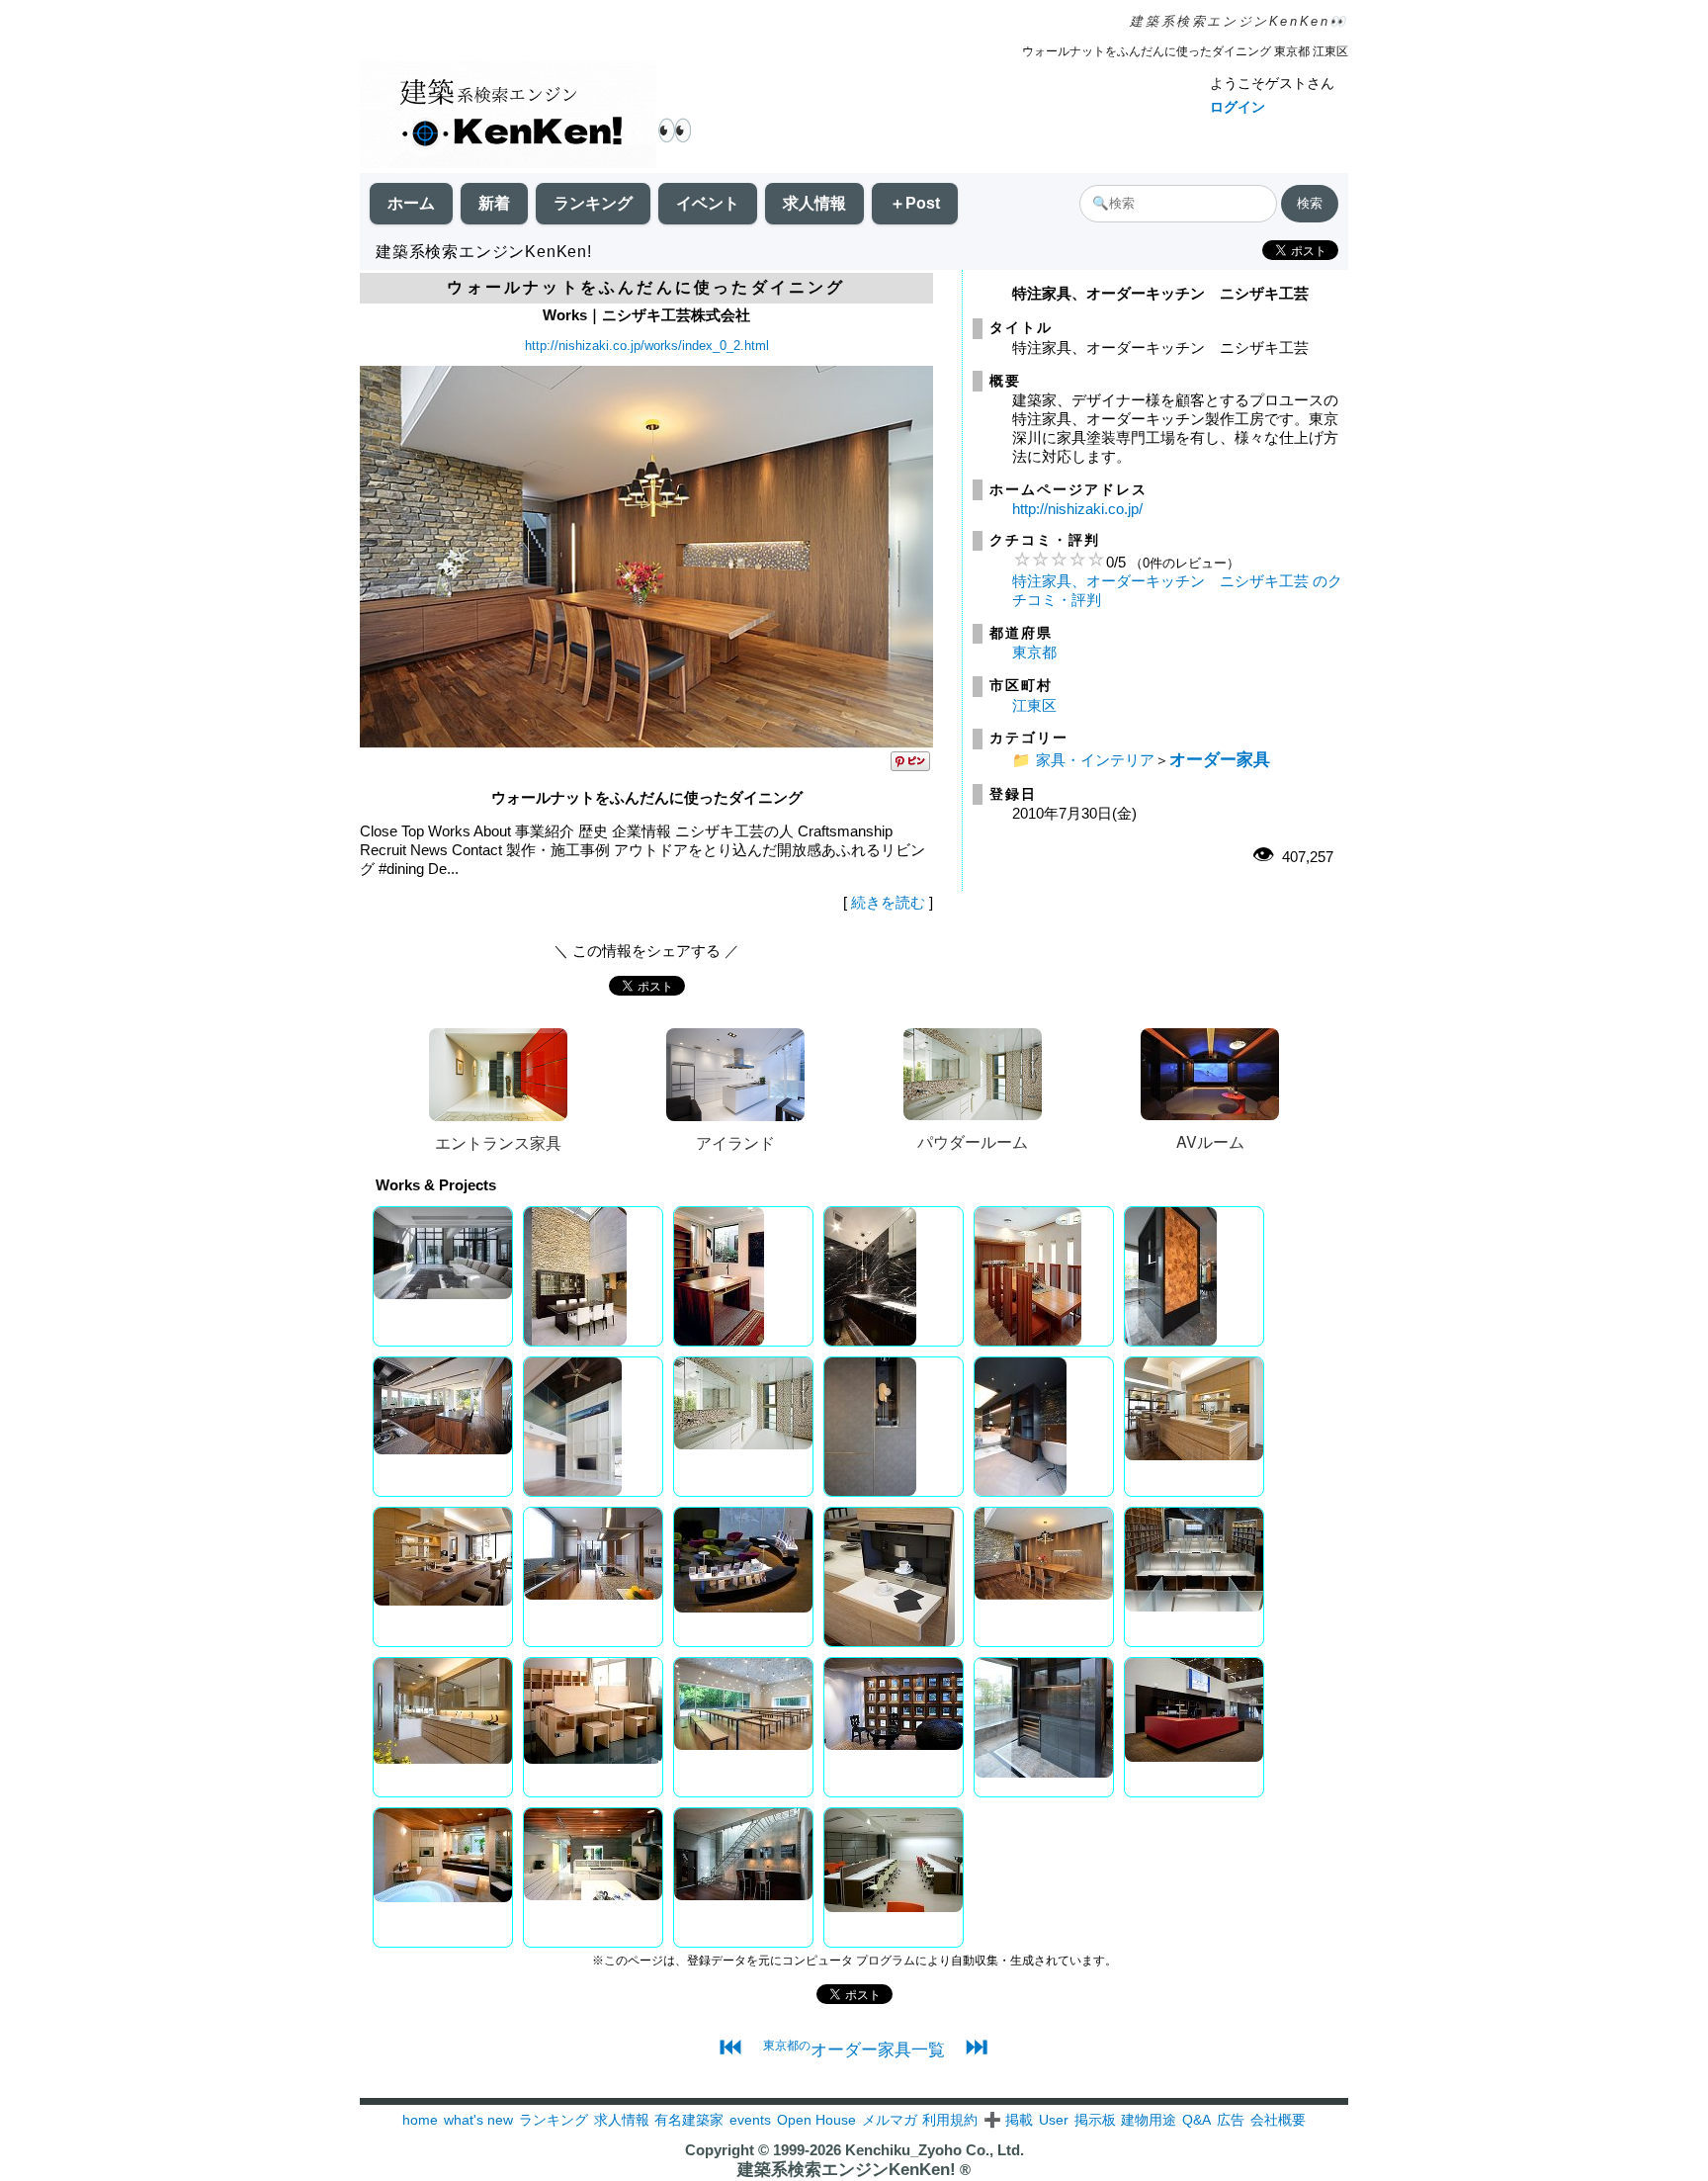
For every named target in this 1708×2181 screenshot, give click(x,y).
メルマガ (890, 2120)
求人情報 (814, 203)
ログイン (1238, 107)
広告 (1231, 2120)
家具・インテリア (1095, 760)
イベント (708, 203)
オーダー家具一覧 (854, 2050)
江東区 (1034, 705)
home (420, 2120)
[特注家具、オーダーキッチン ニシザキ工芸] (646, 743)
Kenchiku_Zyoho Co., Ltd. (935, 2150)
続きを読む (888, 902)
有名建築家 (689, 2120)
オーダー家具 (1220, 759)
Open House (816, 2120)
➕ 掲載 (1008, 2120)
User (1054, 2120)
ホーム (411, 203)
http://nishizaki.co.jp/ (1077, 509)
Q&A (1196, 2120)
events (750, 2120)
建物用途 (1149, 2120)
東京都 (1034, 652)
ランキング (593, 203)
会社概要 (1278, 2120)
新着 (494, 203)
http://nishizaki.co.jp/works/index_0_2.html (647, 346)
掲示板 (1095, 2120)
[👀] (508, 116)
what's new (478, 2120)
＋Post (915, 203)
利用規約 (950, 2120)
